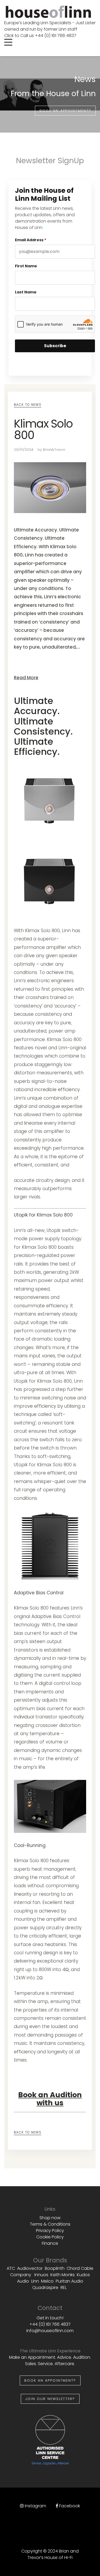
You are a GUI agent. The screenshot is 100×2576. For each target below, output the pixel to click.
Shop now (50, 2218)
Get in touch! (50, 2318)
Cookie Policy (50, 2237)
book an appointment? (65, 111)
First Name (26, 266)
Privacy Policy (50, 2231)
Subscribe (55, 346)
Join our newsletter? (50, 2399)
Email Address (31, 240)
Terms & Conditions (50, 2224)
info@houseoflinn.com (50, 2331)
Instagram (35, 2506)
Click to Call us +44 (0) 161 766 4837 (40, 36)
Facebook (70, 2506)
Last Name (26, 292)
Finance (50, 2243)
